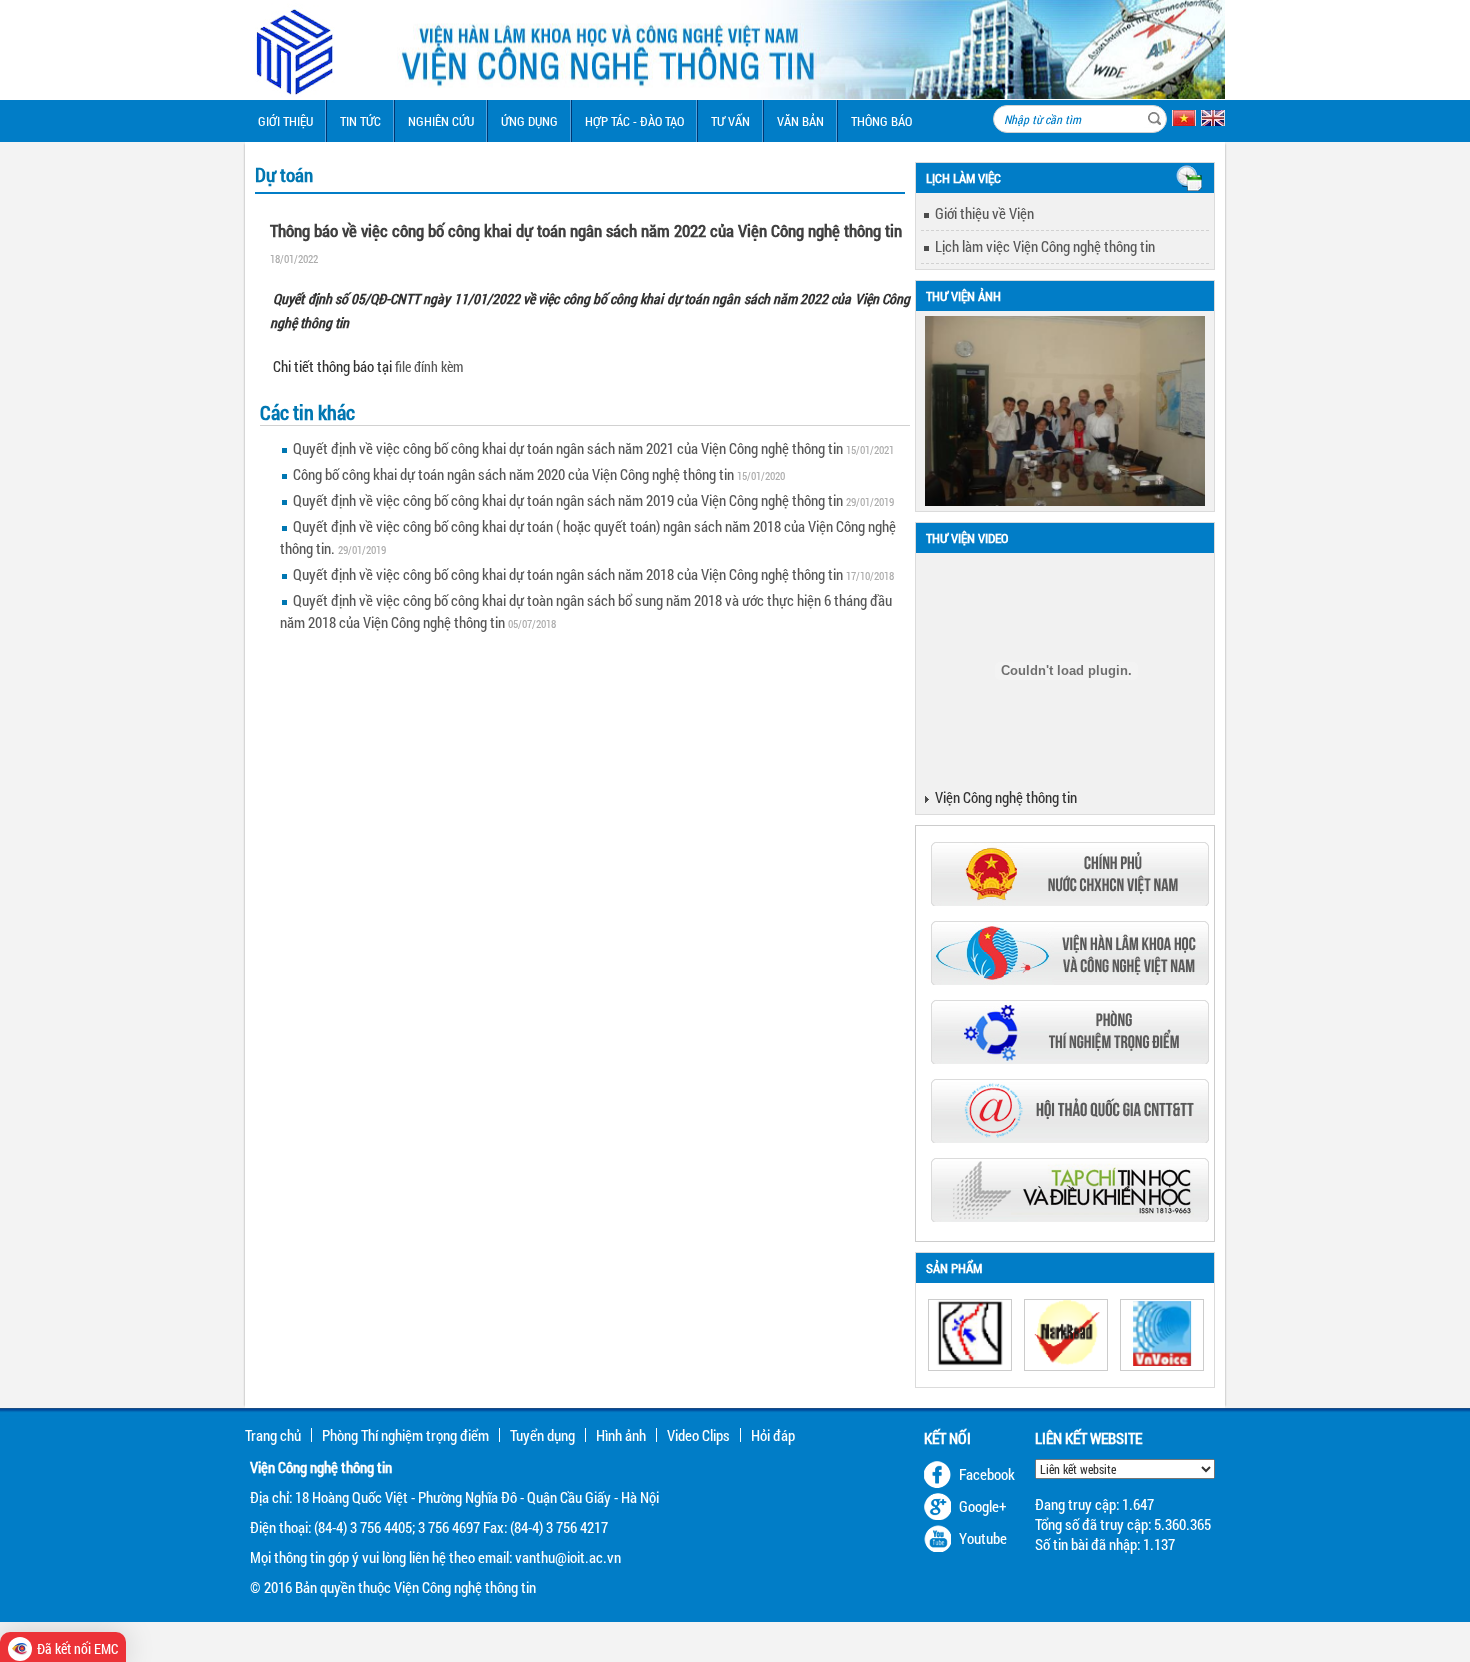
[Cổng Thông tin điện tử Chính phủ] (1070, 900)
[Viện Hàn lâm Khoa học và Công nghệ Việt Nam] (1070, 979)
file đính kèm (429, 366)
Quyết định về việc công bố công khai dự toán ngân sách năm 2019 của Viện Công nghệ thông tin (568, 500)
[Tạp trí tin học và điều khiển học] (1070, 1216)
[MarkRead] (1066, 1335)
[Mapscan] (970, 1335)
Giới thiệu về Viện (984, 213)
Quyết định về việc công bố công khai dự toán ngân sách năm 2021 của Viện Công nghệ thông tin (568, 448)
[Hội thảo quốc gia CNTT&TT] (1070, 1137)
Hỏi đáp (773, 1435)
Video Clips (698, 1435)
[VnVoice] (1162, 1335)
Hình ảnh (621, 1435)
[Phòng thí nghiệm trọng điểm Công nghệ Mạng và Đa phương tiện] (1070, 1058)
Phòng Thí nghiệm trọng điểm (405, 1435)
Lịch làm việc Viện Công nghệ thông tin (1045, 246)
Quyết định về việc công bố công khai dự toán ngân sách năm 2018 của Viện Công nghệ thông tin (568, 574)
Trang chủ (273, 1435)
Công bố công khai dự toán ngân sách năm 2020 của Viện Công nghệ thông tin (513, 474)
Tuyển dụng (542, 1435)
